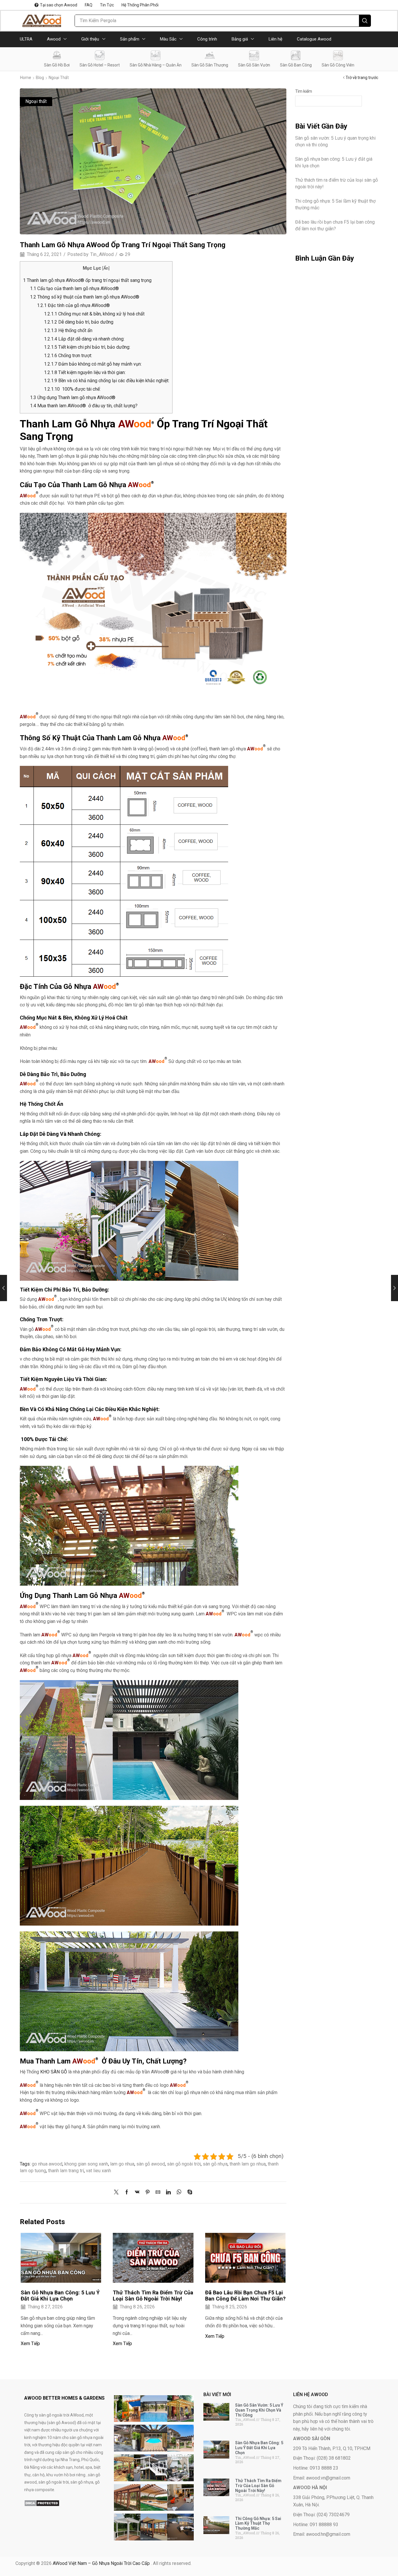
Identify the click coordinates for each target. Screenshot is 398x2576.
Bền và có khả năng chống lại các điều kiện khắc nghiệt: (107, 381)
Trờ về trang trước (362, 78)
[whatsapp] (179, 2192)
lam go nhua (122, 2164)
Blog (40, 78)
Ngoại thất (59, 78)
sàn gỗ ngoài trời (184, 2164)
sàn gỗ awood (151, 2164)
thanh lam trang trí (66, 2171)
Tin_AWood (102, 254)
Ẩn (106, 268)
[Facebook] (127, 2192)
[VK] (137, 2192)
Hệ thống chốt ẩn (68, 330)
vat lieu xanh (98, 2171)
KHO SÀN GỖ (54, 2072)
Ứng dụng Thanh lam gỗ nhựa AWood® (73, 398)
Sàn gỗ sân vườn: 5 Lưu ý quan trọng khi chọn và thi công (335, 141)
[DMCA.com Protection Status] (42, 2503)
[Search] (365, 21)
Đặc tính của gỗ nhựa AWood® (74, 305)
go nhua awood (47, 2164)
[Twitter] (118, 2192)
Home (26, 78)
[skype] (188, 2192)
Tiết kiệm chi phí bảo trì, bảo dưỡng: (87, 347)
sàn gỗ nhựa (215, 2164)
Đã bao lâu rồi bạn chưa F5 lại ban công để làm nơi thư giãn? (245, 2296)
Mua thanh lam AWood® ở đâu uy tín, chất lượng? (84, 406)
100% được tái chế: (72, 389)
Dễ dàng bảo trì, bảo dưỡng (79, 322)
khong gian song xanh (86, 2164)
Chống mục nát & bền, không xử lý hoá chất (94, 314)
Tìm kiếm (304, 91)
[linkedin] (168, 2192)
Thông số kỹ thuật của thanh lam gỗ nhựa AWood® (85, 297)
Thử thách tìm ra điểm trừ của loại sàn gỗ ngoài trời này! (153, 2296)
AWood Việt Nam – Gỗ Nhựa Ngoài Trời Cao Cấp (102, 2563)
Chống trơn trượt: (68, 356)
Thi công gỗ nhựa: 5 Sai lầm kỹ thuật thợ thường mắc (335, 204)
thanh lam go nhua (248, 2164)
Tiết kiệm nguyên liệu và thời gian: (85, 372)
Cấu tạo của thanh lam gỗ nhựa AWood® (75, 288)
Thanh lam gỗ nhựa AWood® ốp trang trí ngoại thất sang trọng (87, 280)
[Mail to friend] (158, 2192)
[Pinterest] (148, 2192)
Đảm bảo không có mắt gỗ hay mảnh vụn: (93, 364)
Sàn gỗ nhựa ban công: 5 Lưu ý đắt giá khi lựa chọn (60, 2296)
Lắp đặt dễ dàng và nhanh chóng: (84, 339)
